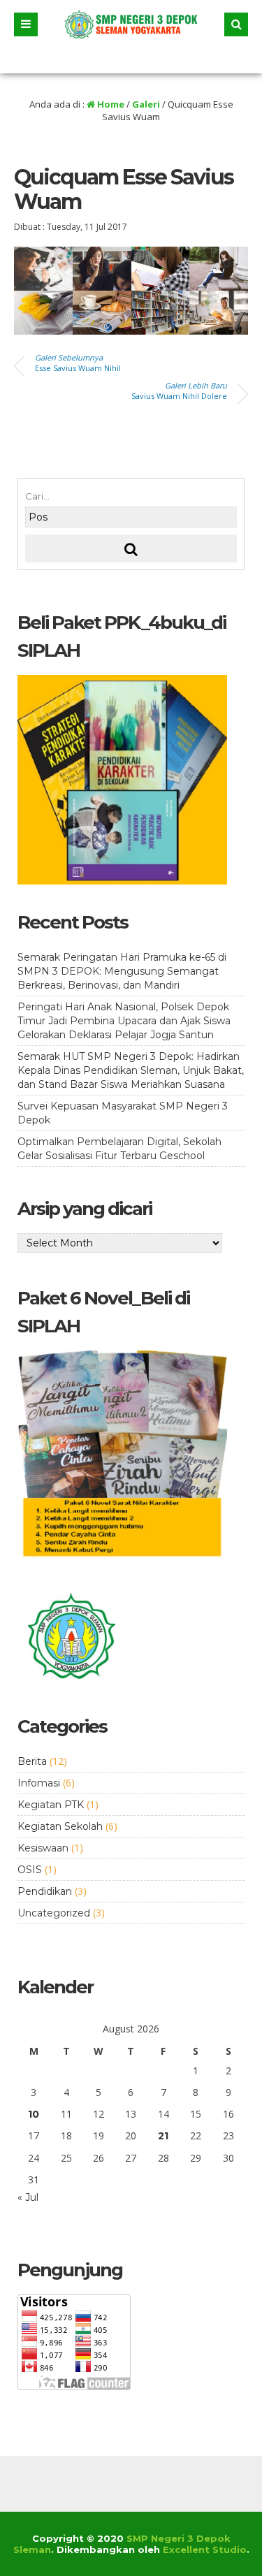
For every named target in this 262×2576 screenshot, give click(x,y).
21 (163, 2136)
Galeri (146, 104)
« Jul (28, 2197)
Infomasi (39, 1783)
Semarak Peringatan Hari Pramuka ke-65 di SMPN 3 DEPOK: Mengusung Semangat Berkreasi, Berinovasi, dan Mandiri (122, 971)
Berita (32, 1761)
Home (110, 104)
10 (34, 2114)
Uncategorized (54, 1913)
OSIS (30, 1870)
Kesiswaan (43, 1848)
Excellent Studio (205, 2549)
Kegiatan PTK (51, 1805)
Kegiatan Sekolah (60, 1826)
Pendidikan (45, 1891)
